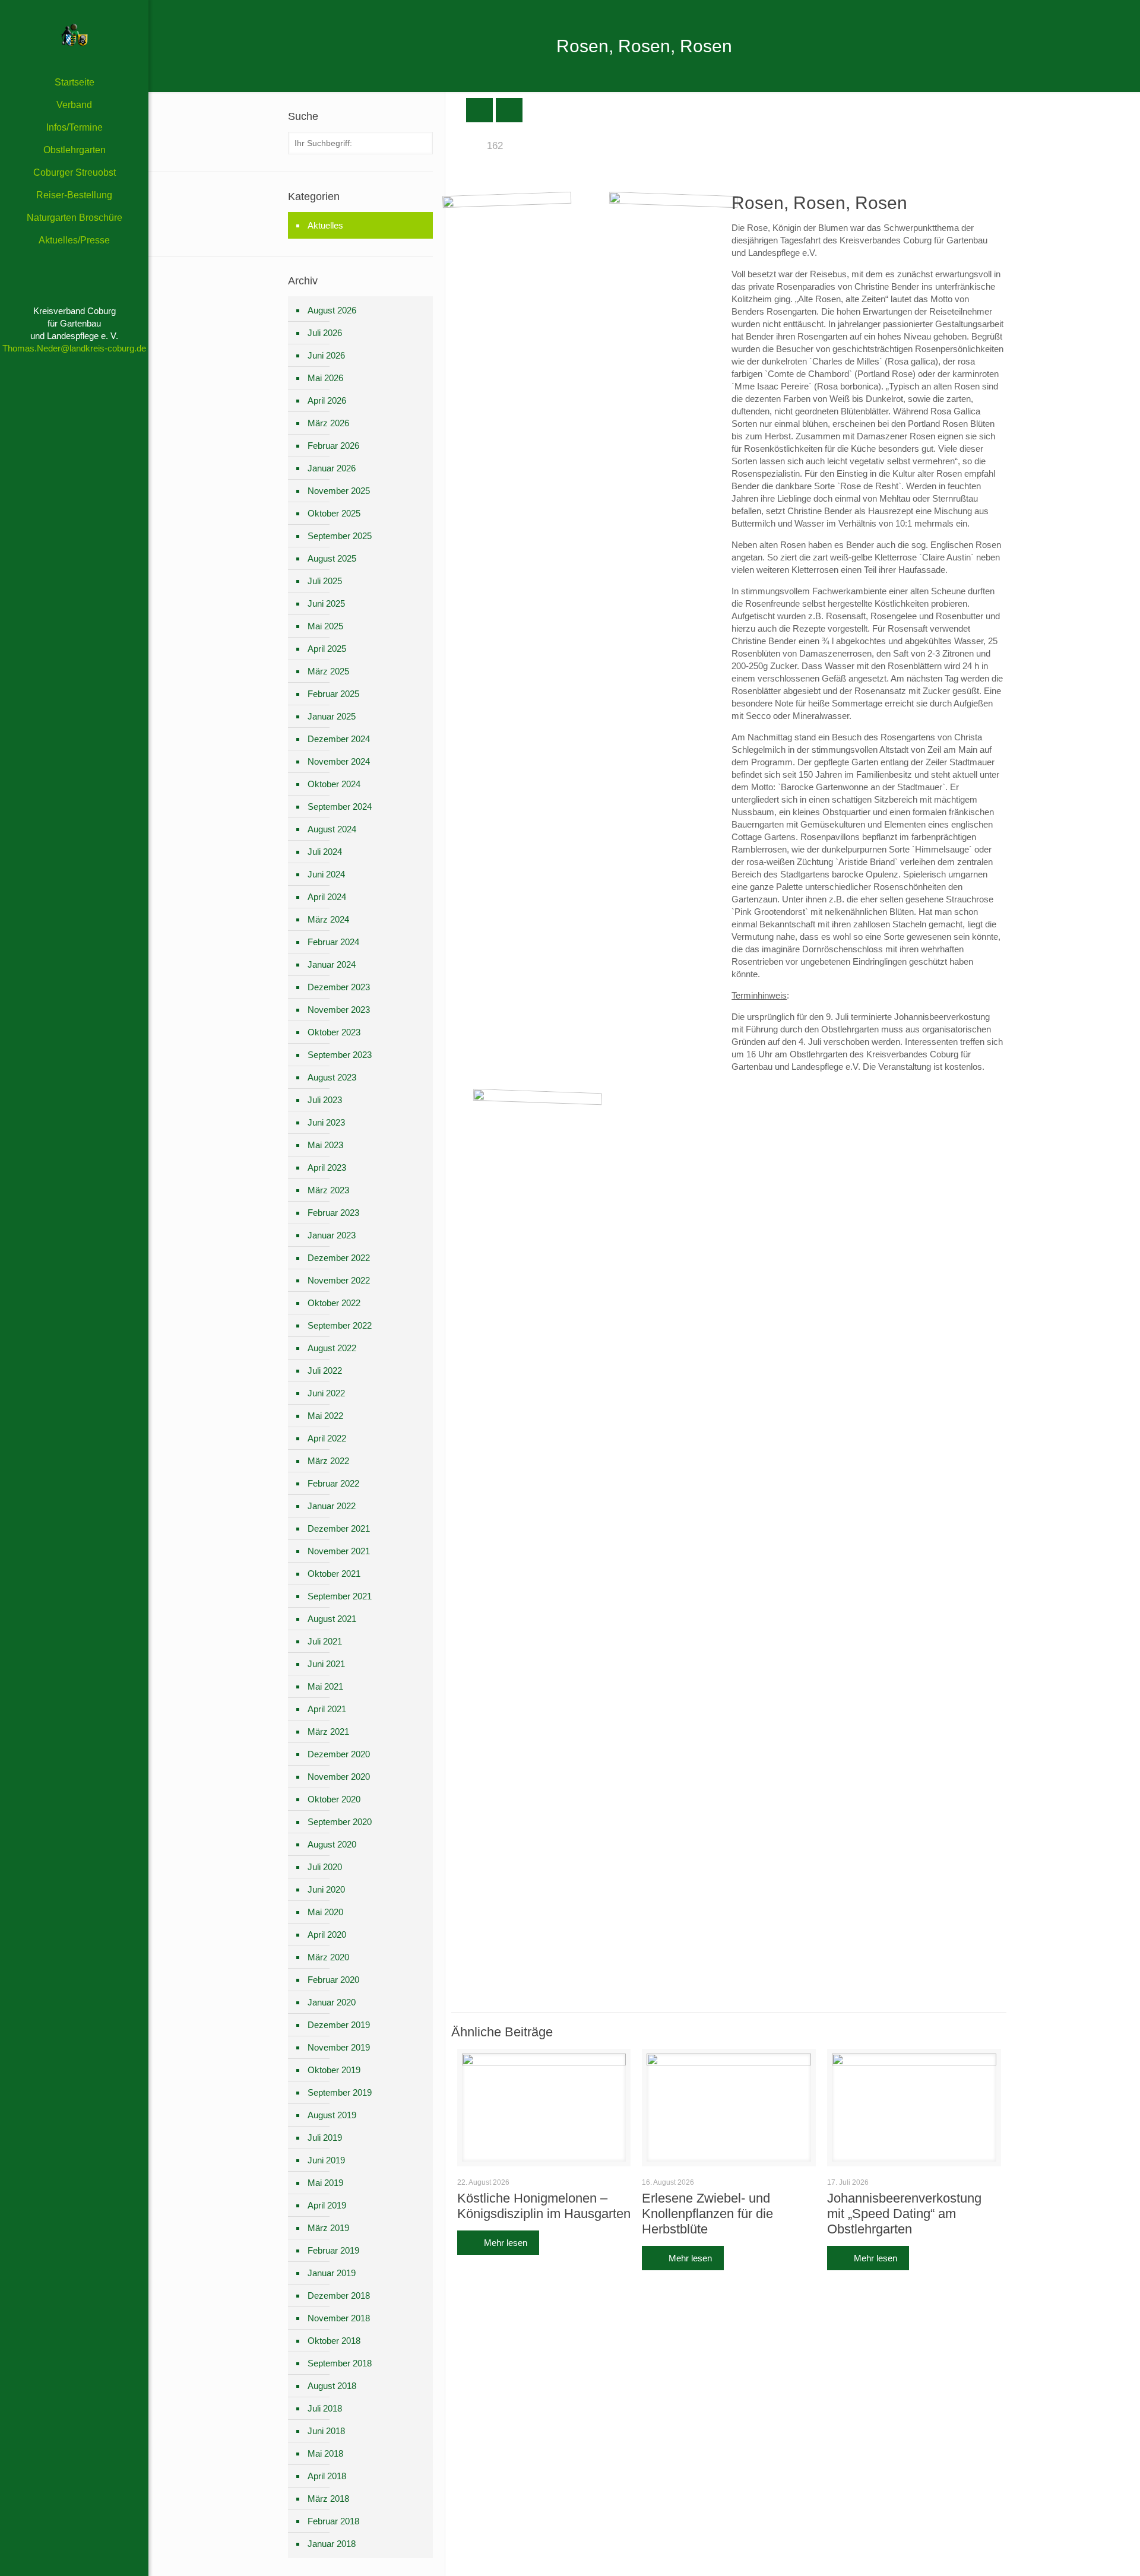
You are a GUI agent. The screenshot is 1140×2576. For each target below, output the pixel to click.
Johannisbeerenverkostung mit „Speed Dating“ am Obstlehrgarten (904, 2214)
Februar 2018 (333, 2521)
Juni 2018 (326, 2431)
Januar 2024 (332, 964)
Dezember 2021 (339, 1528)
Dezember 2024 (339, 739)
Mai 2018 (325, 2453)
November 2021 (339, 1551)
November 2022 (339, 1280)
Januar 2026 (332, 468)
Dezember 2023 (339, 987)
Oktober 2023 (334, 1032)
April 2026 (327, 400)
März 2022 (328, 1461)
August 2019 (332, 2115)
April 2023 (327, 1167)
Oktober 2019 (334, 2070)
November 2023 (339, 1010)
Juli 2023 (325, 1100)
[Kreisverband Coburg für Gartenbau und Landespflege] (74, 36)
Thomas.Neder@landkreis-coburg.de (74, 348)
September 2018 (340, 2363)
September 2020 (340, 1822)
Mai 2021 (325, 1686)
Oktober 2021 (334, 1574)
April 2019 (327, 2205)
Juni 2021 (326, 1664)
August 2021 (332, 1619)
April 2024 (327, 897)
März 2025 (328, 671)
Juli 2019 (325, 2138)
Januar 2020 (332, 2002)
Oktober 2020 (334, 1799)
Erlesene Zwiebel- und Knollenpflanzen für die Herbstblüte (707, 2214)
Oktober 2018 (334, 2341)
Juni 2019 (326, 2160)
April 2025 (327, 649)
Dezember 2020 (339, 1754)
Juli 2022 (325, 1371)
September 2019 (340, 2092)
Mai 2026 (325, 378)
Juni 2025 (326, 603)
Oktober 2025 (334, 513)
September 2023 (340, 1055)
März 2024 (328, 919)
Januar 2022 (332, 1506)
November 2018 (339, 2318)
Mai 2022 (325, 1416)
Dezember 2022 (339, 1258)
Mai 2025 (325, 626)
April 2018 (327, 2476)
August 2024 (332, 829)
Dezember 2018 (339, 2295)
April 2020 (327, 1935)
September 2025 (340, 536)
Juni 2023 (326, 1122)
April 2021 (327, 1709)
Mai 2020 (325, 1912)
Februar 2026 (333, 446)
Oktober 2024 (334, 784)
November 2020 (339, 1777)
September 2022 (340, 1325)
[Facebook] (75, 2560)
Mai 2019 (325, 2183)
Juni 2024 (326, 874)
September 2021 (340, 1596)
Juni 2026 (326, 355)
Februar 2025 (333, 694)
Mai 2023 (325, 1145)
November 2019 (339, 2047)
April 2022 (327, 1438)
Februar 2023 (333, 1213)
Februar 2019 (333, 2250)
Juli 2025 (325, 581)
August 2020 (332, 1844)
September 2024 (340, 807)
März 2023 (328, 1190)
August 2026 (332, 310)
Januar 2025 (332, 716)
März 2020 (328, 1957)
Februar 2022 (333, 1483)
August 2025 (332, 558)
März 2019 (328, 2228)
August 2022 (332, 1348)
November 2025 (339, 491)
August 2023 (332, 1077)
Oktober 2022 (334, 1303)
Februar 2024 (333, 942)
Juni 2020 (326, 1889)
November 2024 (339, 761)
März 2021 (328, 1731)
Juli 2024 (325, 852)
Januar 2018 (332, 2544)
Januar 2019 (332, 2273)
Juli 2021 (325, 1641)
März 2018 (328, 2499)
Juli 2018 (325, 2408)
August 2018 (332, 2386)
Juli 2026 (325, 333)
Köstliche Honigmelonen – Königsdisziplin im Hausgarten (544, 2206)
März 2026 (328, 423)
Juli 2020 (325, 1867)
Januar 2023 (332, 1235)
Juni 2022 (326, 1393)
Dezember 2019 (339, 2025)
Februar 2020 (333, 1980)
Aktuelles (325, 225)
